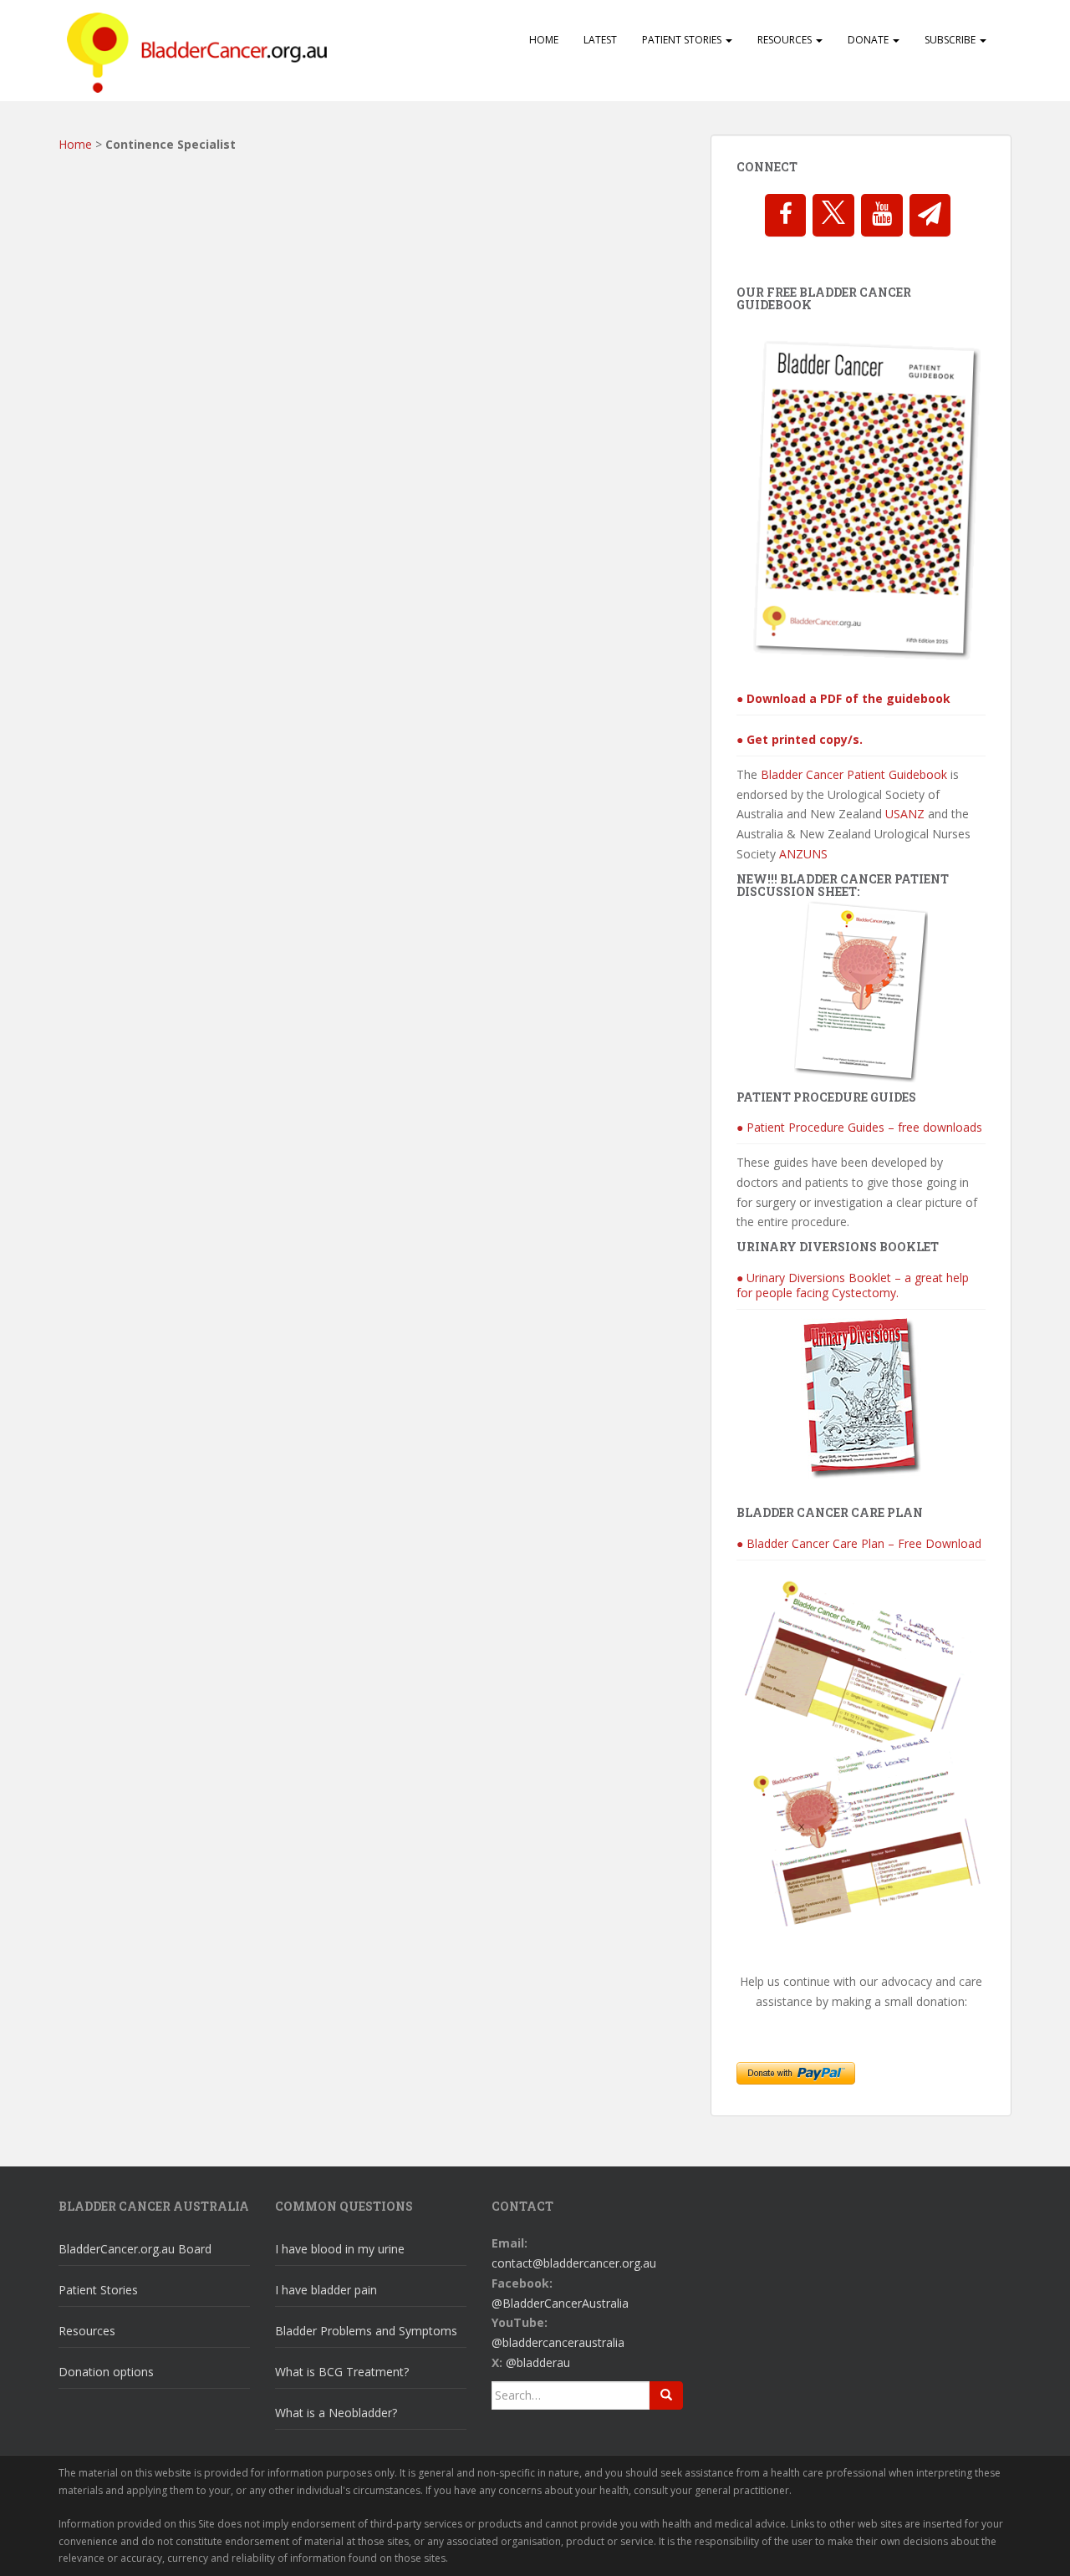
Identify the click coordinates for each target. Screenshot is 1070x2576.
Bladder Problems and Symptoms (366, 2331)
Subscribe (951, 40)
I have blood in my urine (340, 2249)
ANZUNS (803, 854)
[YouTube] (882, 215)
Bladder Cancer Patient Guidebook (854, 774)
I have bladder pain (326, 2290)
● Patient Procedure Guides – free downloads (859, 1127)
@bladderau (538, 2362)
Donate (869, 40)
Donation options (106, 2372)
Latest (600, 40)
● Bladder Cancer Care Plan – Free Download (859, 1543)
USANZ (905, 814)
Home (544, 40)
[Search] (666, 2395)
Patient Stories (683, 40)
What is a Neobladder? (336, 2413)
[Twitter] (833, 215)
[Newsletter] (930, 215)
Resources (786, 40)
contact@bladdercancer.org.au (574, 2263)
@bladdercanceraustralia (558, 2342)
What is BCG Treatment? (342, 2372)
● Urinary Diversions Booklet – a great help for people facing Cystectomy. (853, 1285)
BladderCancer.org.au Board (135, 2249)
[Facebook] (786, 215)
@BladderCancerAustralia (560, 2303)
